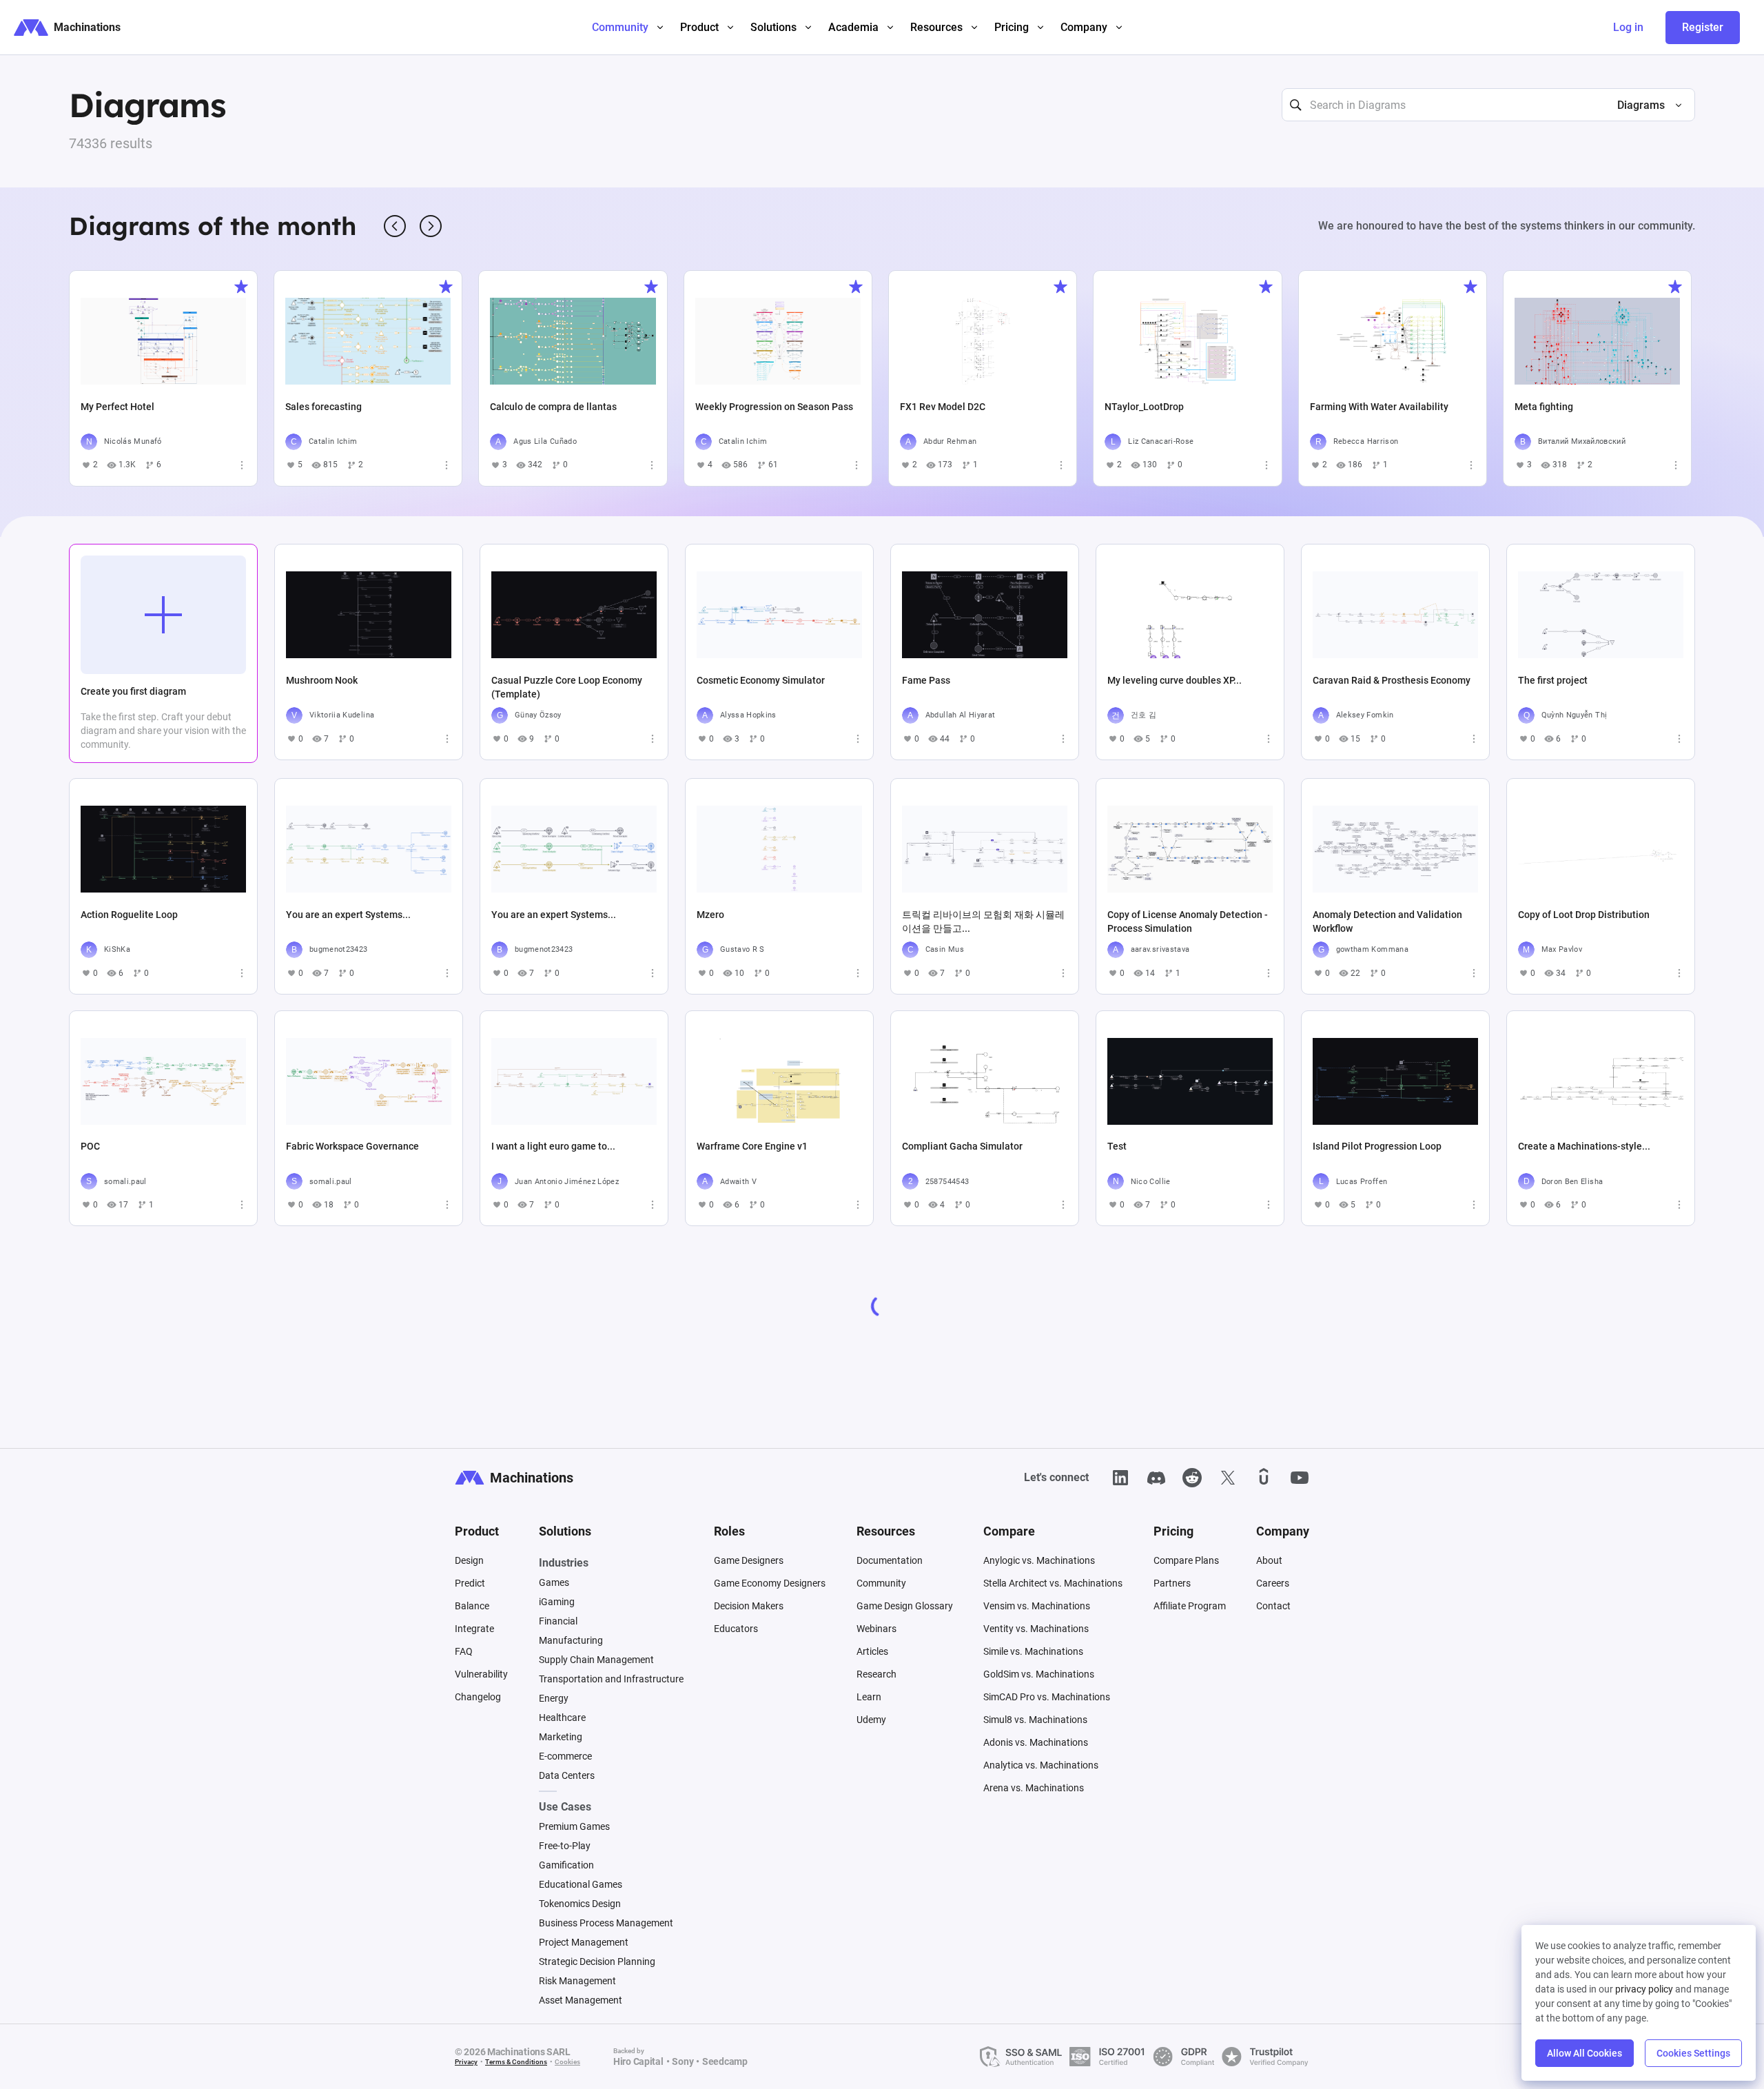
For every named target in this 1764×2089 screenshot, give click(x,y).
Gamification (566, 1865)
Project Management (584, 1942)
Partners (1172, 1583)
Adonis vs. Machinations (1036, 1742)
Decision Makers (749, 1606)
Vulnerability (481, 1674)
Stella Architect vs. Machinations (1053, 1583)
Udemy (871, 1720)
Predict (470, 1583)
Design (469, 1560)
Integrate (474, 1629)
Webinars (876, 1629)
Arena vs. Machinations (1034, 1788)
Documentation (890, 1560)
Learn (869, 1697)
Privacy (466, 2062)
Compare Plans (1186, 1560)
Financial (558, 1621)
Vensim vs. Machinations (1037, 1606)
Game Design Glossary (905, 1606)
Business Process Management (606, 1923)
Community (881, 1583)
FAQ (464, 1651)
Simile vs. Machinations (1033, 1651)
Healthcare (562, 1718)
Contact (1273, 1606)
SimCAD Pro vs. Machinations (1047, 1697)
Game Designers (749, 1560)
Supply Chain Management (596, 1660)
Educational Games (581, 1884)
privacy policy (1644, 1989)
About (1269, 1560)
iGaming (557, 1602)
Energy (554, 1698)
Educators (736, 1629)
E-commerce (565, 1756)
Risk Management (577, 1981)
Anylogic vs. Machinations (1039, 1560)
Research (876, 1674)
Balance (472, 1606)
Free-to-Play (565, 1846)
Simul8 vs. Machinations (1035, 1720)
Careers (1273, 1583)
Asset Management (581, 2000)
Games (554, 1582)
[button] (1644, 105)
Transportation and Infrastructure (611, 1679)
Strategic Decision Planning (597, 1961)
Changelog (478, 1697)
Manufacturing (571, 1640)
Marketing (561, 1737)
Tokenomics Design (580, 1904)
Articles (872, 1651)
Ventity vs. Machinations (1036, 1629)
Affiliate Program (1190, 1606)
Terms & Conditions (516, 2062)
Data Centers (567, 1775)
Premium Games (574, 1826)
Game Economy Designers (770, 1583)
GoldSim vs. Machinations (1039, 1674)
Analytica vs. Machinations (1041, 1765)
